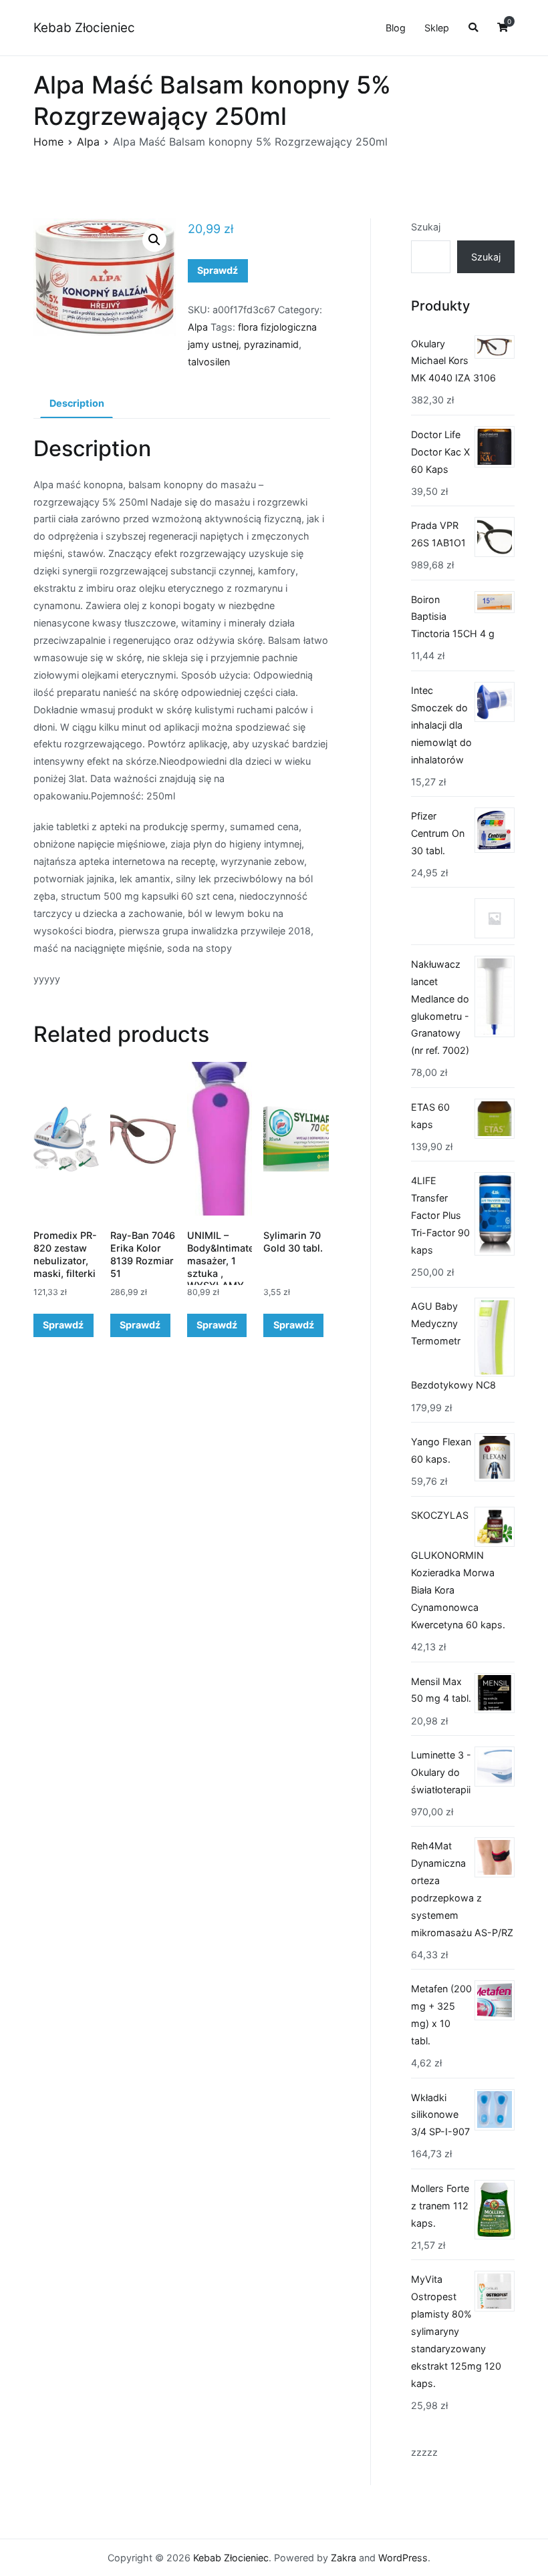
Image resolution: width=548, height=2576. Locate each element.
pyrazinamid (271, 344)
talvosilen (209, 362)
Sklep (437, 28)
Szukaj (426, 227)
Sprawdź (218, 270)
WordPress (403, 2558)
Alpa (88, 142)
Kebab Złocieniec (84, 28)
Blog (396, 28)
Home (48, 142)
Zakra (344, 2558)
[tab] (77, 404)
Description (77, 403)
